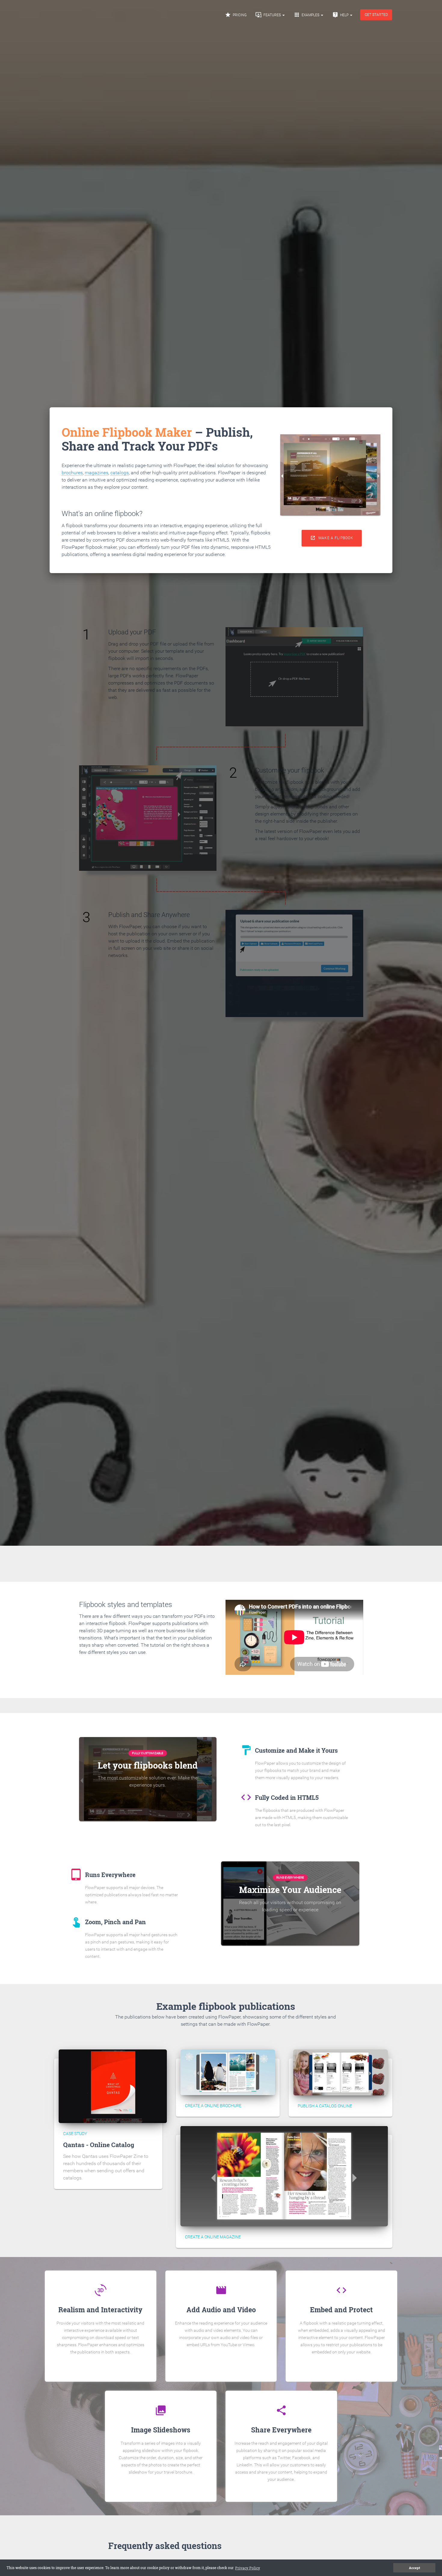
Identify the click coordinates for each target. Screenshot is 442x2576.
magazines (97, 473)
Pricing (236, 15)
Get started (376, 15)
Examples (307, 15)
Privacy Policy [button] (248, 2568)
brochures (72, 473)
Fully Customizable (148, 1753)
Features (269, 15)
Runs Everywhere (290, 1877)
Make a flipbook (332, 538)
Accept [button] (414, 2568)
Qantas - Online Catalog (99, 2145)
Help (341, 15)
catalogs (120, 473)
